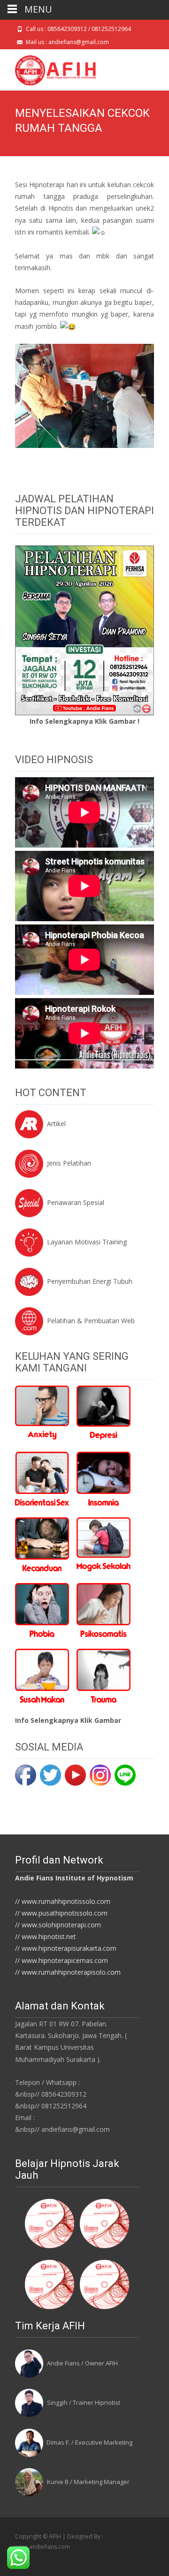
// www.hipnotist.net (46, 1936)
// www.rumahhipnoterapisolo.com (68, 1972)
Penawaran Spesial (76, 1202)
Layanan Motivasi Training (87, 1242)
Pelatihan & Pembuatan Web (91, 1321)
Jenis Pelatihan (69, 1163)
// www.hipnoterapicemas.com (61, 1960)
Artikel (56, 1124)
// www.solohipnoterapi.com (58, 1925)
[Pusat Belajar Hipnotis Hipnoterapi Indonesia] (48, 68)
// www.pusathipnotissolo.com (61, 1913)
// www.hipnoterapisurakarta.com (66, 1948)
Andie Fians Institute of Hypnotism (74, 1878)
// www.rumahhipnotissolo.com (63, 1901)
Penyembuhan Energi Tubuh (90, 1281)
